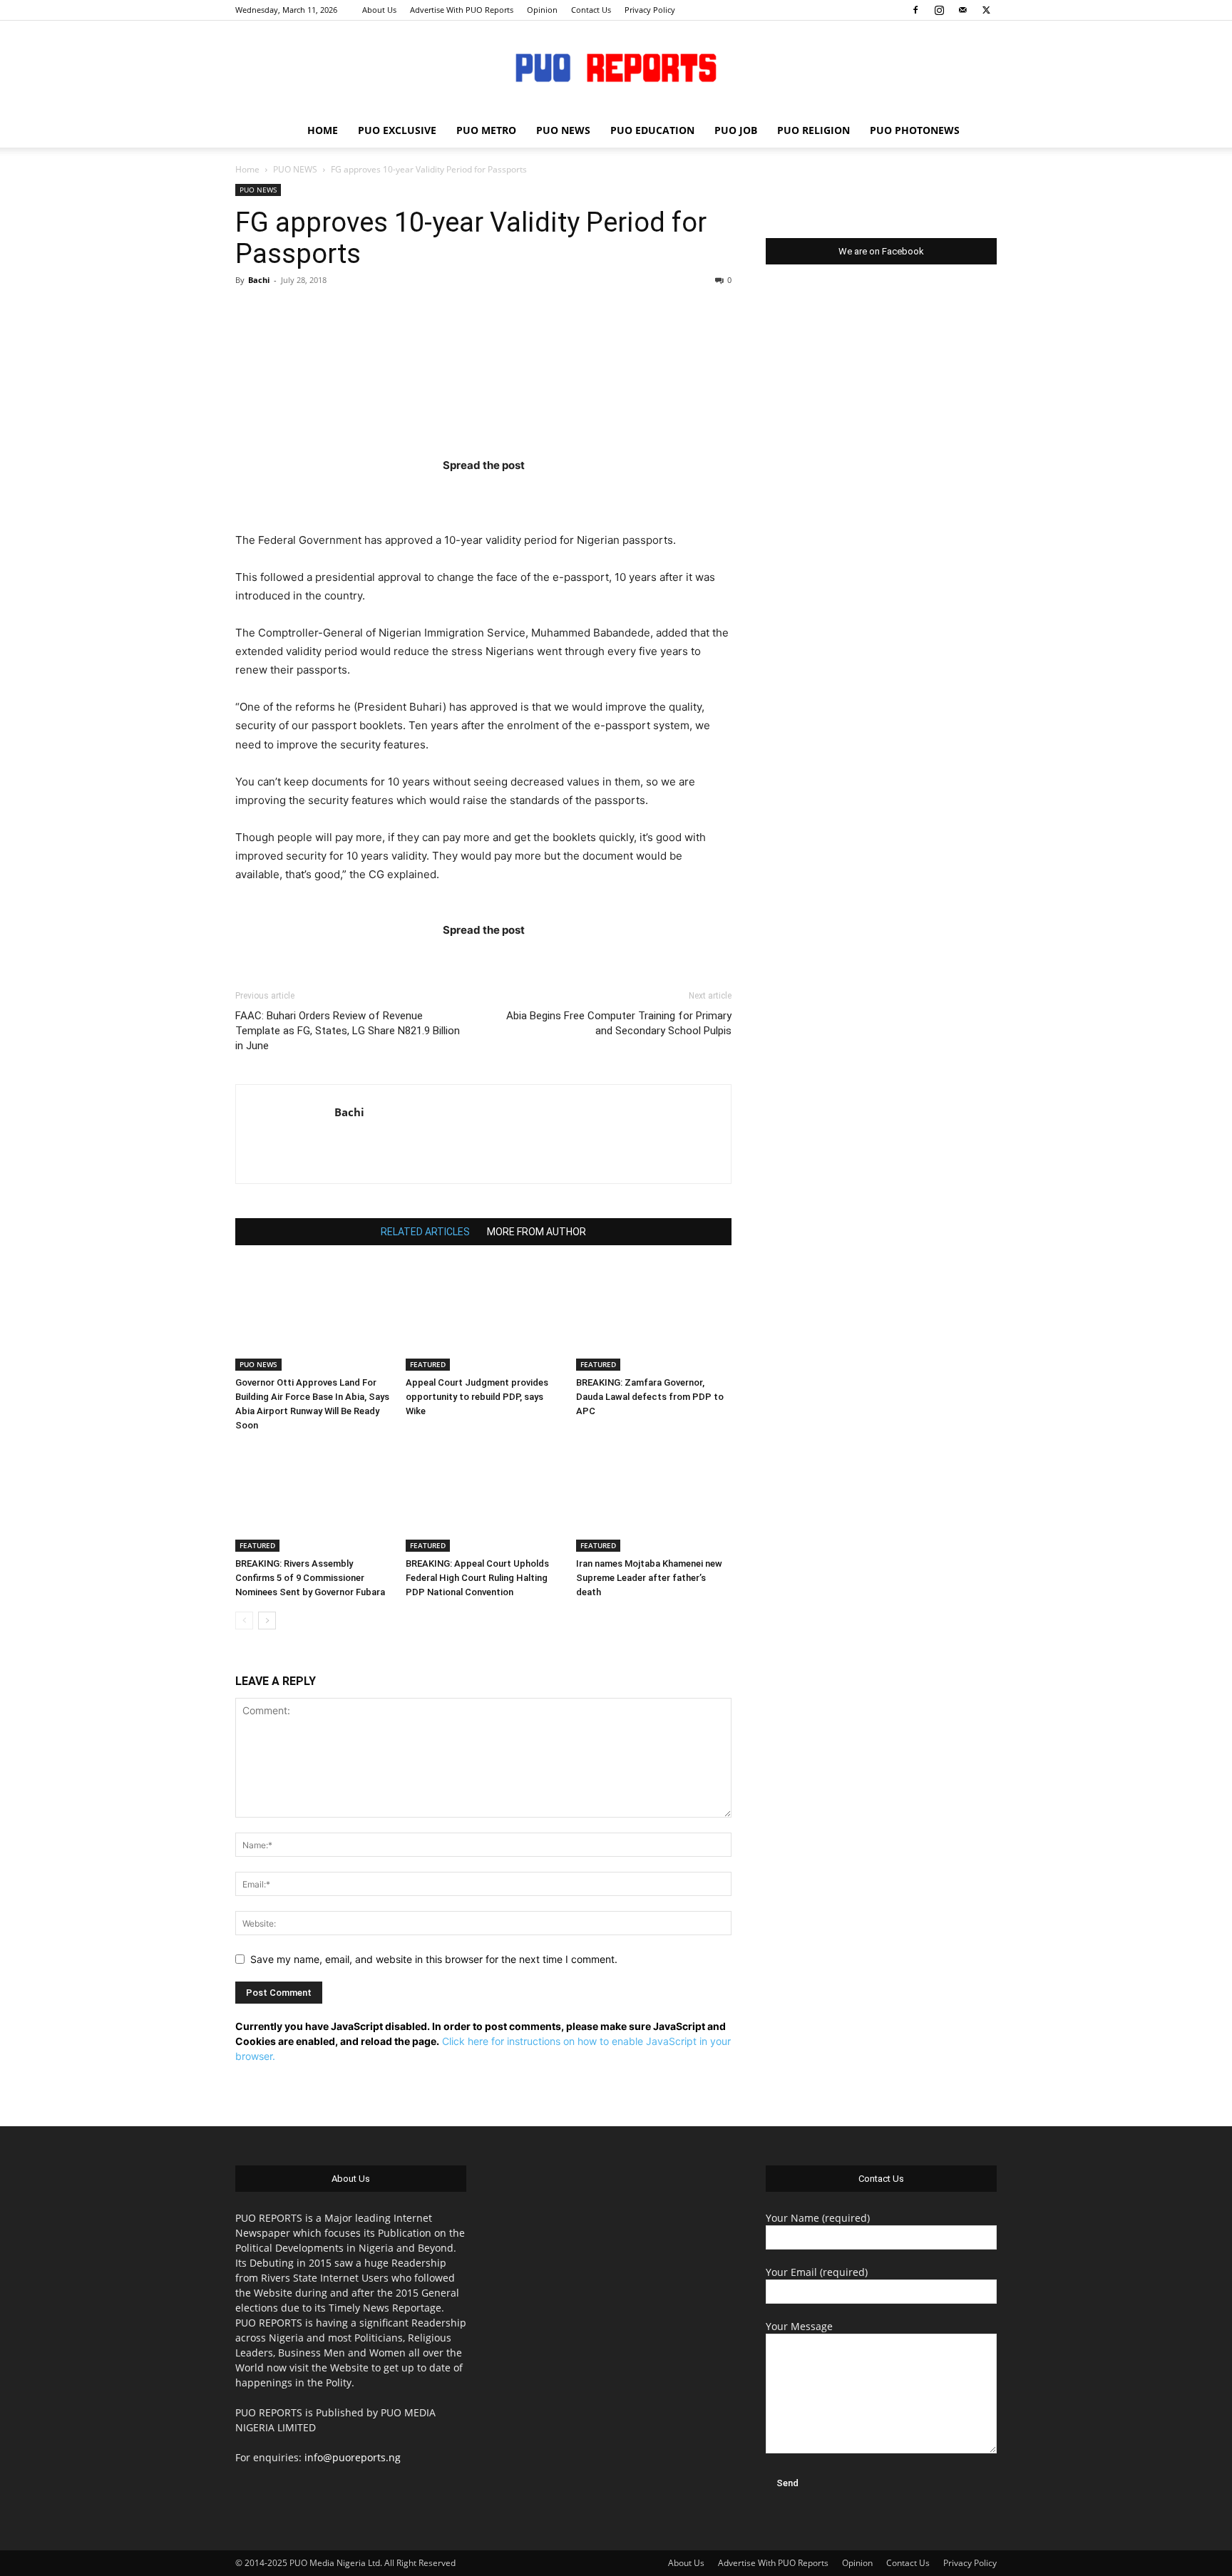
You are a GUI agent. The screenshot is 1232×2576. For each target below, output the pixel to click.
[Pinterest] (511, 494)
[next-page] (267, 1621)
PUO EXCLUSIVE (397, 130)
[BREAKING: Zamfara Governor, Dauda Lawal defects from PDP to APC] (654, 1317)
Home (247, 169)
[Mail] (962, 10)
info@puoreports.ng (353, 2457)
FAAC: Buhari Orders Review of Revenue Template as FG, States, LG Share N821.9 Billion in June (348, 1031)
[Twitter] (986, 10)
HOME (323, 130)
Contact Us (591, 10)
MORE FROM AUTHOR (537, 1232)
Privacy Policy (650, 10)
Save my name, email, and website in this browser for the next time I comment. (434, 1959)
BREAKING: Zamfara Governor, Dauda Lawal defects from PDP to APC (650, 1397)
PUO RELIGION (813, 130)
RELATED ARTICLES (425, 1232)
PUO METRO (486, 130)
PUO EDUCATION (652, 130)
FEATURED (428, 1364)
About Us (379, 10)
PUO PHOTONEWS (915, 130)
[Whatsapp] (567, 494)
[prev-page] (244, 1621)
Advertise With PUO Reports (462, 10)
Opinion (542, 10)
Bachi (259, 280)
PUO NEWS (563, 130)
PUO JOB (736, 130)
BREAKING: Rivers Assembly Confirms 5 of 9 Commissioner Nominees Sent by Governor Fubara (310, 1578)
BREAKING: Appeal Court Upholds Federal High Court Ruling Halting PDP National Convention (477, 1578)
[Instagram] (939, 10)
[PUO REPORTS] (616, 68)
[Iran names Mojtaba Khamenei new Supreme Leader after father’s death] (654, 1498)
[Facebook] (915, 10)
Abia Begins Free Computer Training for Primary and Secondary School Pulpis (619, 1023)
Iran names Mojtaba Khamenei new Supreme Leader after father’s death (649, 1578)
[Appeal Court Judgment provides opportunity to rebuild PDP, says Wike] (483, 1317)
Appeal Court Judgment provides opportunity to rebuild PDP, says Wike (477, 1397)
